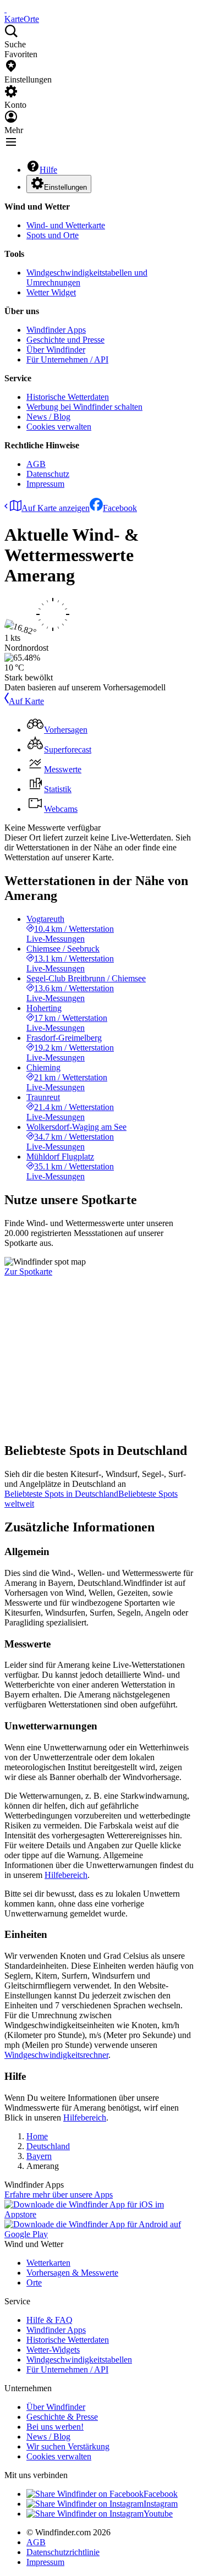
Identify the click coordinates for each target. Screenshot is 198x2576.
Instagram (161, 2504)
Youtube (158, 2514)
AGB (36, 464)
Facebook (120, 508)
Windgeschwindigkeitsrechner (56, 2055)
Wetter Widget (51, 292)
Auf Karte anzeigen (56, 508)
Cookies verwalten (59, 427)
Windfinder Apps (56, 330)
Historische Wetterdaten (68, 397)
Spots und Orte (53, 235)
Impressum (45, 484)
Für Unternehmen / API (67, 359)
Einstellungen (65, 187)
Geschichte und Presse (65, 340)
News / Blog (48, 417)
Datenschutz (48, 474)
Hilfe (48, 170)
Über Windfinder (56, 350)
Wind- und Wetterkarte (66, 225)
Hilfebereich (66, 1875)
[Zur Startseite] (5, 9)
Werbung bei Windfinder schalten (84, 407)
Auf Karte (26, 701)
